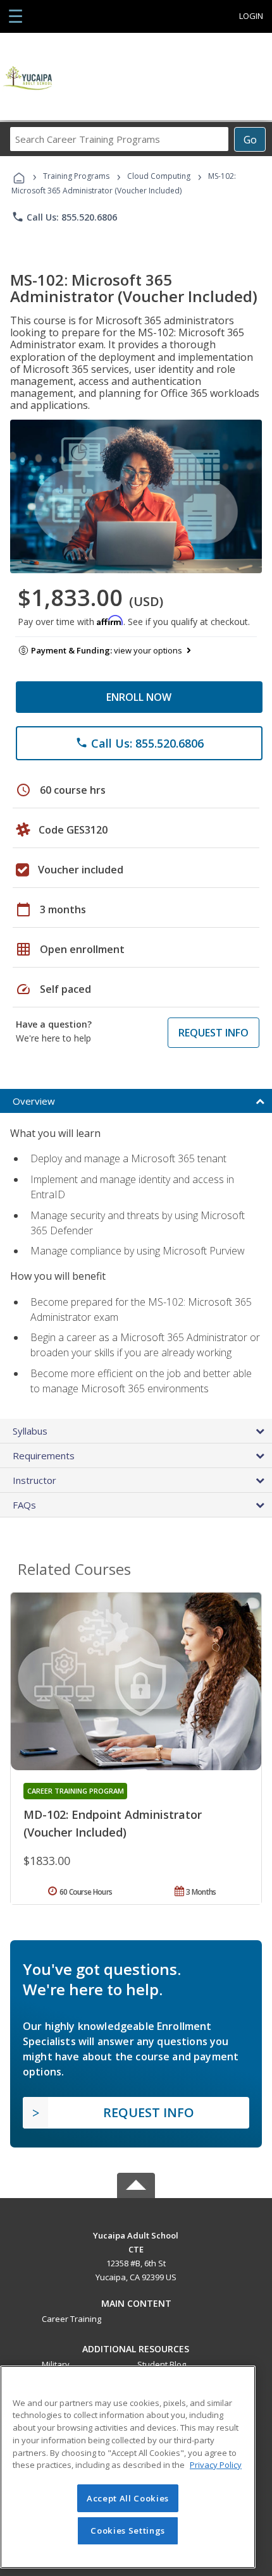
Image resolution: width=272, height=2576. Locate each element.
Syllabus (30, 1431)
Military (56, 2364)
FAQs (24, 1505)
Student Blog (162, 2364)
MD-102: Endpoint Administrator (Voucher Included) (113, 1823)
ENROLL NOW (139, 697)
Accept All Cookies (128, 2498)
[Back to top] (136, 2234)
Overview (34, 1101)
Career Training (71, 2319)
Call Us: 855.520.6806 (64, 217)
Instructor (34, 1480)
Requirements (44, 1455)
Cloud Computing (159, 176)
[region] (128, 2467)
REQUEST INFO (213, 1033)
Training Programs (76, 176)
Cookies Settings (128, 2530)
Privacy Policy (216, 2465)
